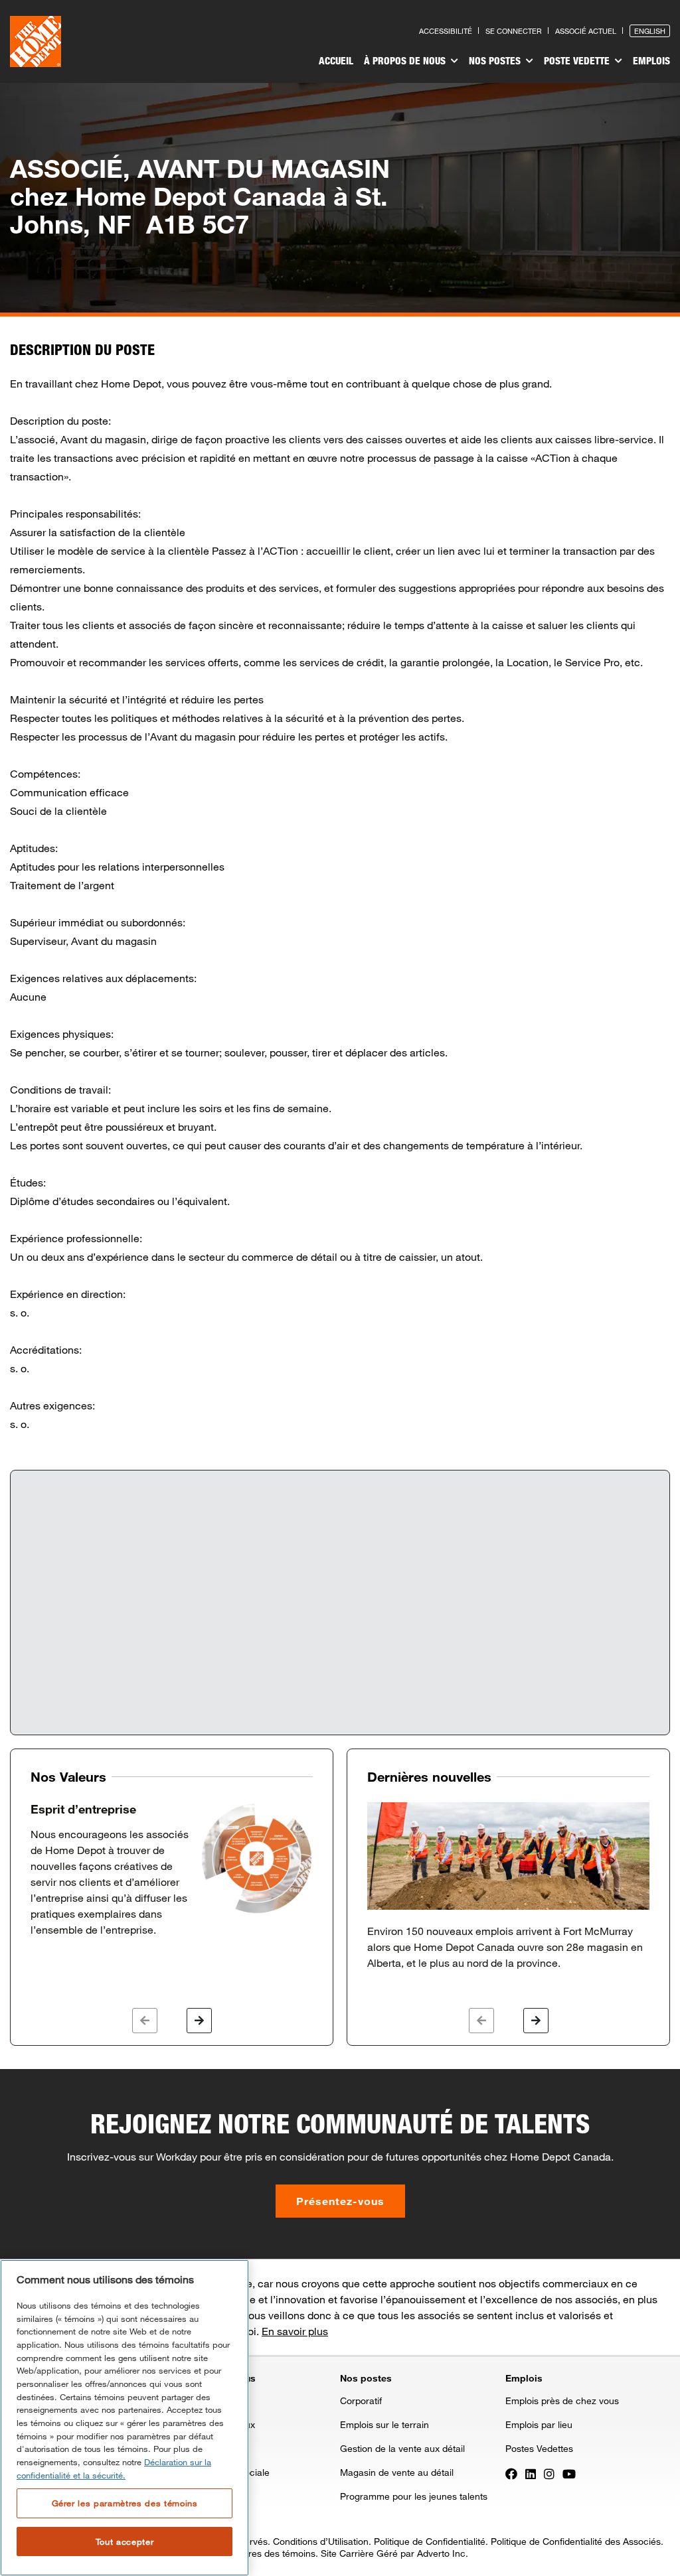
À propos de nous (406, 60)
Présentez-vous (340, 2201)
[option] (172, 1870)
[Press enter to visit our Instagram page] (549, 2473)
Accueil (336, 60)
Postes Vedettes (539, 2448)
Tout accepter (125, 2541)
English (650, 31)
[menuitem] (336, 62)
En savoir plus (295, 2331)
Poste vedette (578, 60)
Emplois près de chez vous (562, 2400)
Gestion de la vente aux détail (402, 2448)
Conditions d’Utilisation (321, 2541)
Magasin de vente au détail (397, 2472)
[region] (125, 2418)
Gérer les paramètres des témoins (125, 2503)
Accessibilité (446, 31)
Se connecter (514, 31)
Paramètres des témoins (264, 2553)
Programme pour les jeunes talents (414, 2496)
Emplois (651, 60)
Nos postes (496, 60)
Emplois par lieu (539, 2424)
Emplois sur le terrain (384, 2424)
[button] (145, 2021)
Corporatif (361, 2400)
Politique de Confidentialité (430, 2541)
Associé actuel (586, 31)
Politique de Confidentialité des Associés (576, 2541)
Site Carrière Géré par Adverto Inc (393, 2553)
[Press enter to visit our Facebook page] (511, 2473)
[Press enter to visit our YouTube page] (569, 2473)
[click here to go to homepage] (36, 41)
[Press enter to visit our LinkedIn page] (531, 2473)
